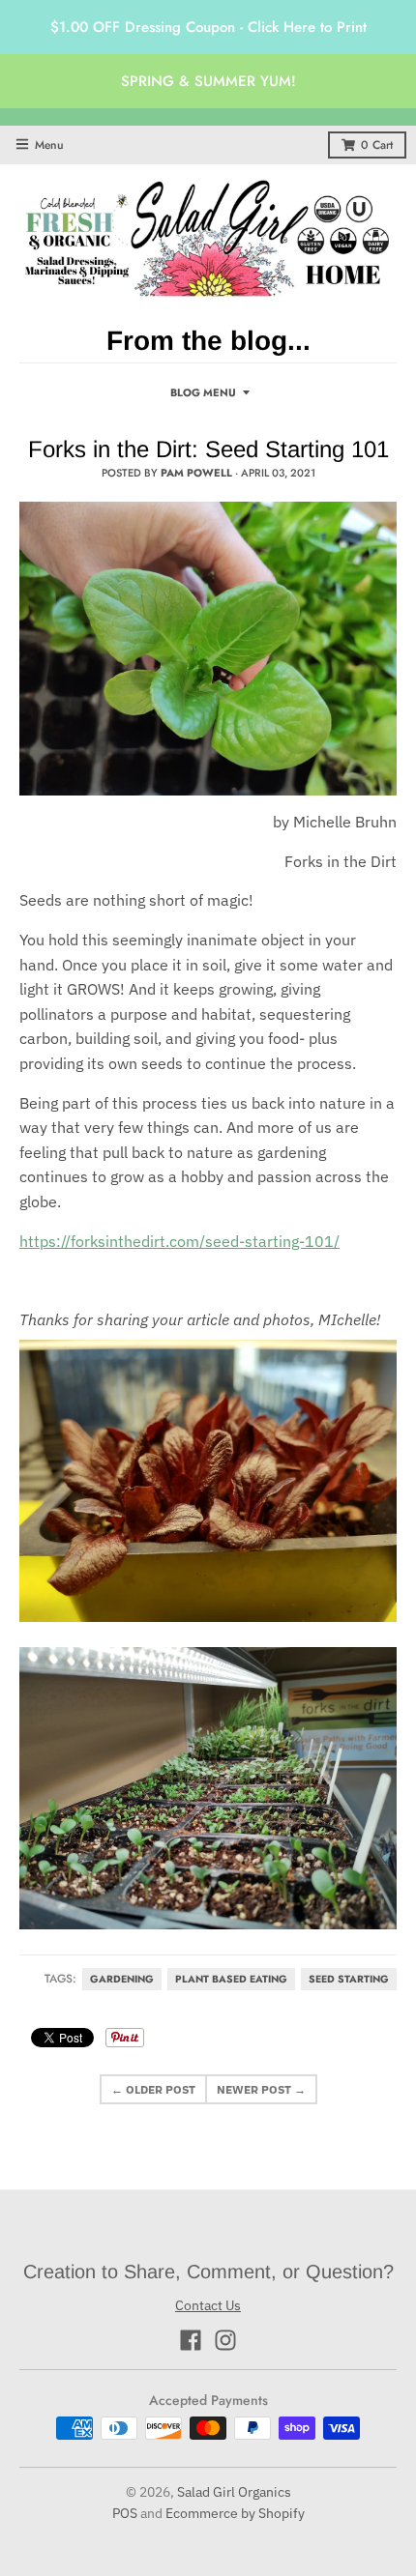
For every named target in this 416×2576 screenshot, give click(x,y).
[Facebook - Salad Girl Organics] (191, 2340)
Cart (377, 145)
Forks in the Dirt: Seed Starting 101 (208, 449)
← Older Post (153, 2089)
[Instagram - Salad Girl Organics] (225, 2340)
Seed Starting (349, 1979)
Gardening (122, 1979)
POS (125, 2513)
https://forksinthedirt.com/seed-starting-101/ (179, 1241)
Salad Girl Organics (234, 2492)
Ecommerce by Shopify (235, 2513)
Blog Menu (203, 392)
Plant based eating (231, 1979)
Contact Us (208, 2305)
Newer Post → (261, 2089)
